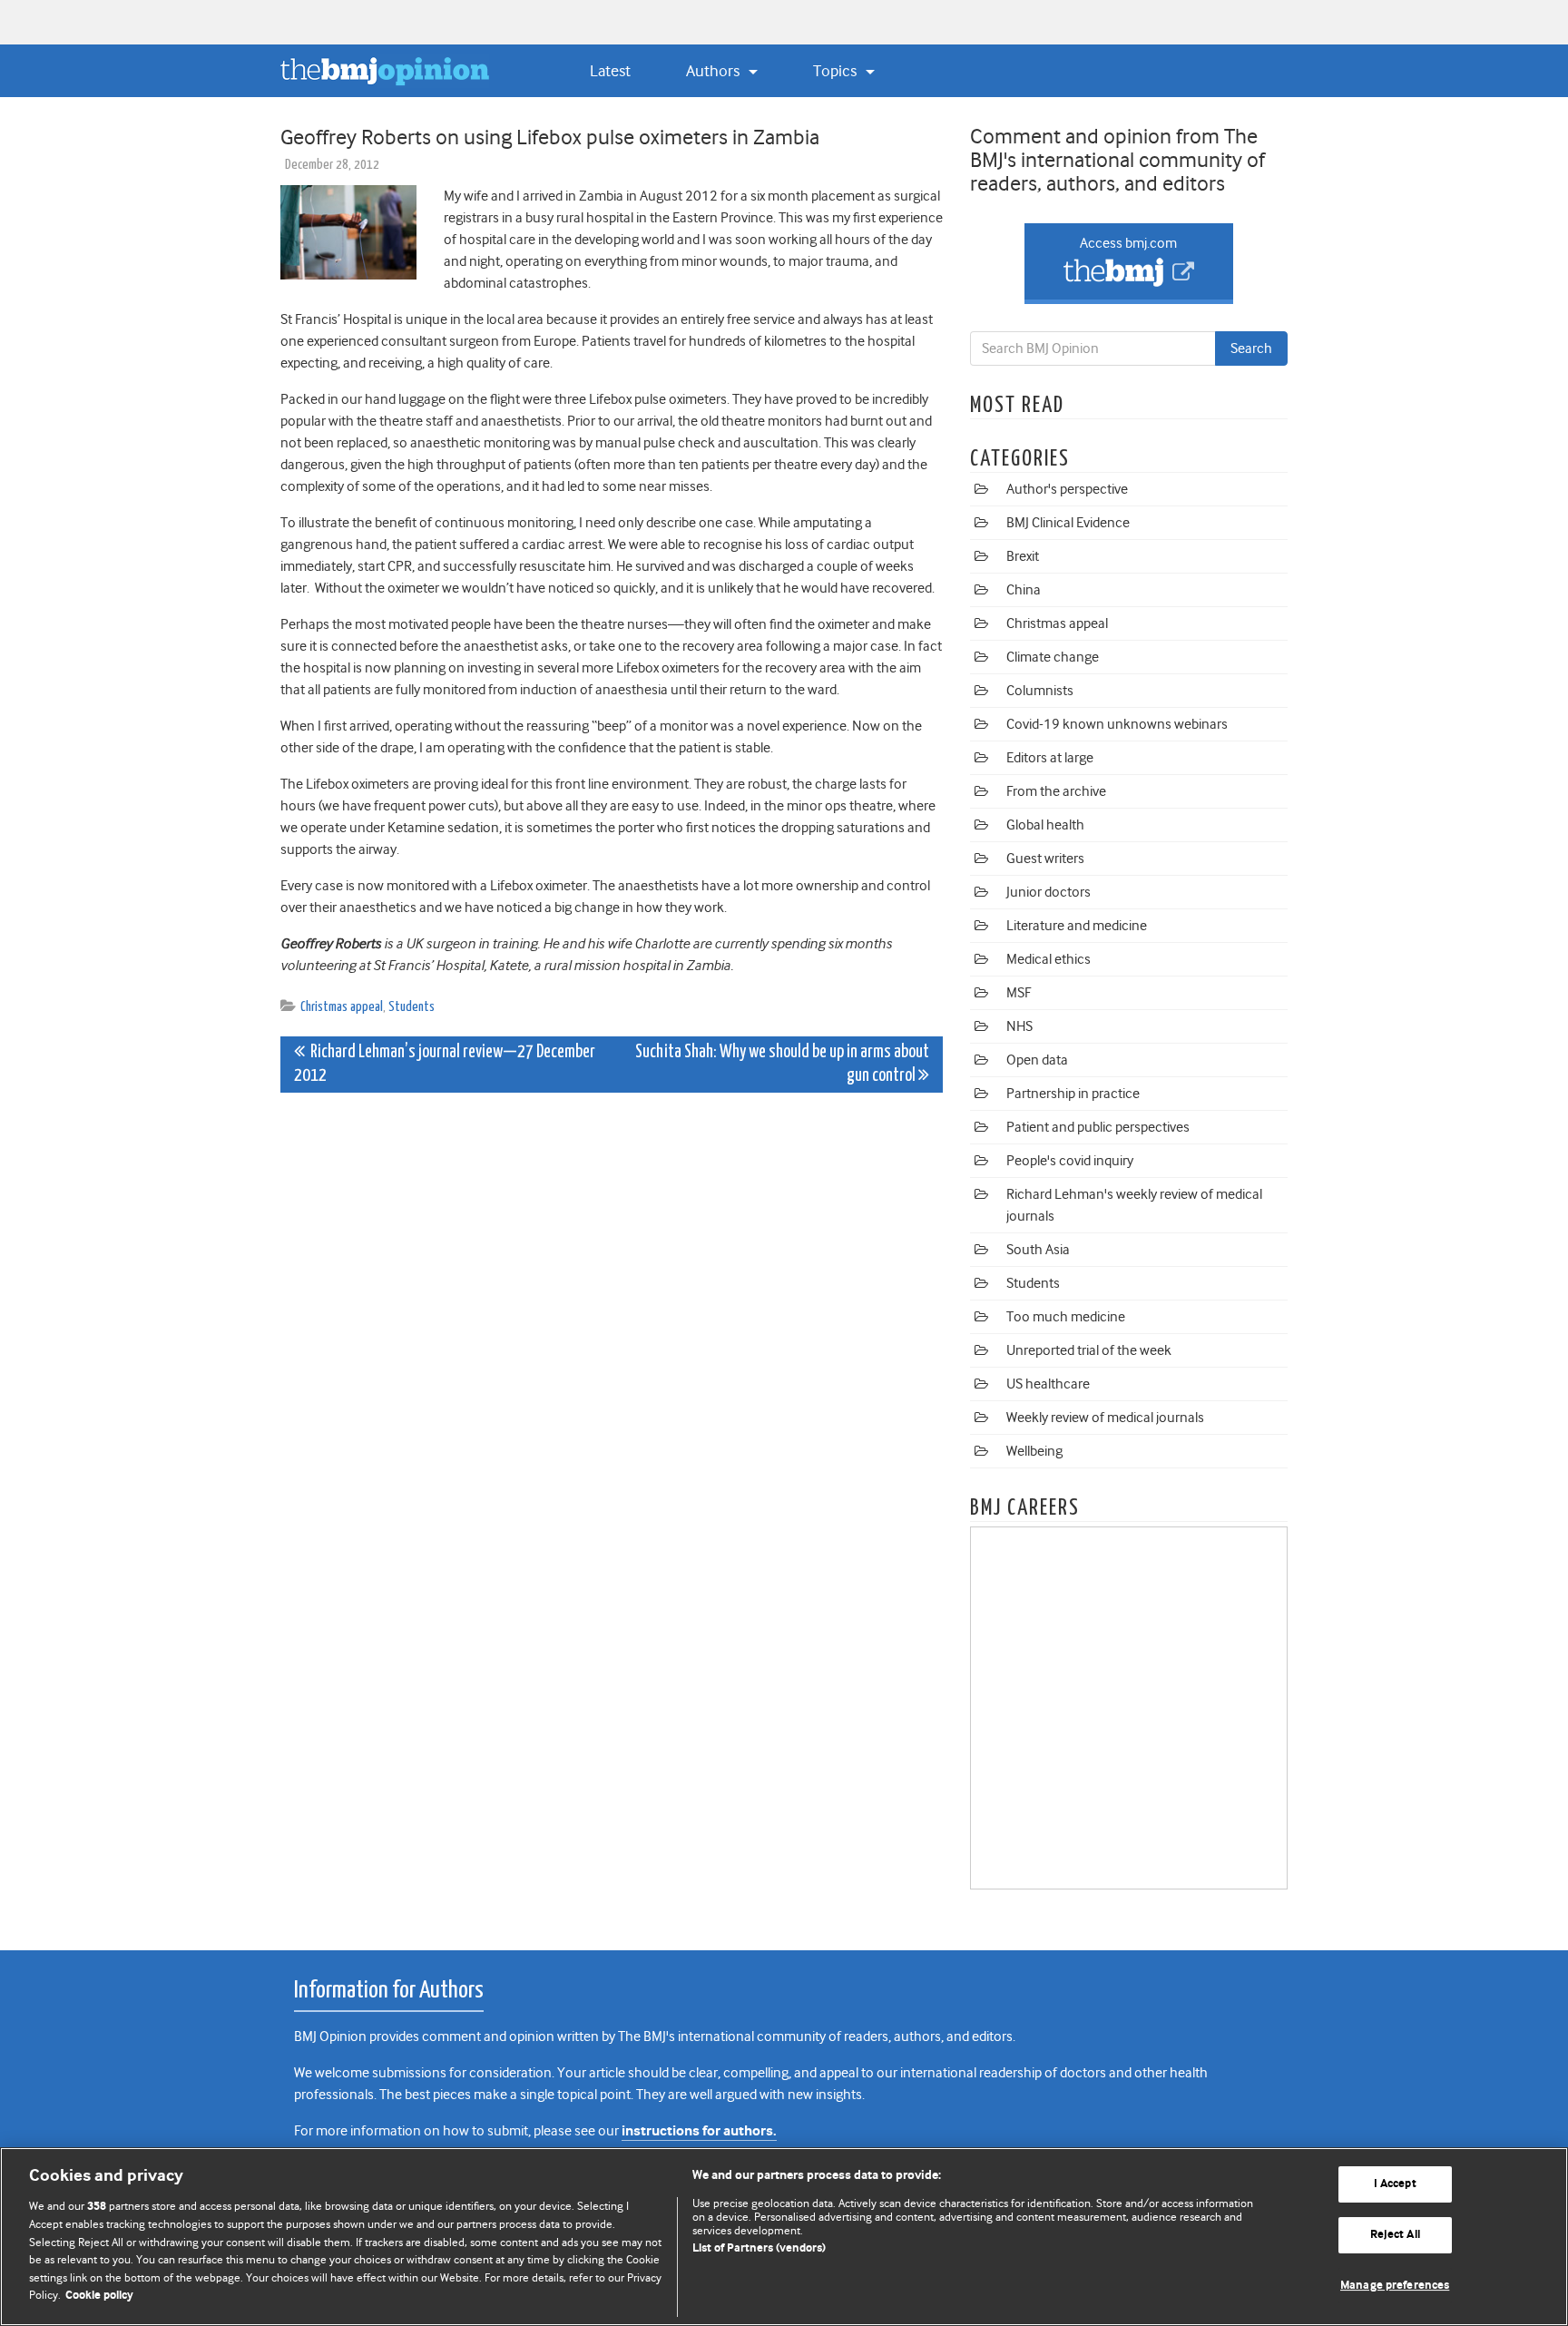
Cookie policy (99, 2296)
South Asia (1038, 1250)
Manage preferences (1395, 2286)
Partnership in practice (1073, 1094)
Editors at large (1050, 758)
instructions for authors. (699, 2131)
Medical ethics (1049, 959)
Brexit (1023, 556)
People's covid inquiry (1070, 1161)
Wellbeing (1034, 1451)
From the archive (1056, 791)
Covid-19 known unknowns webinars (1117, 724)
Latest (610, 71)
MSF (1019, 993)
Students (412, 1007)
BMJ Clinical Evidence (1068, 523)
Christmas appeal (342, 1007)
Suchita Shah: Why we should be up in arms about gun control (782, 1064)
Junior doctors (1049, 892)
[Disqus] (612, 1333)
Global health (1045, 825)
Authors (715, 71)
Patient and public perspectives (1098, 1127)
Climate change (1053, 657)
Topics (837, 71)
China (1024, 590)
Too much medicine (1066, 1317)
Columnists (1040, 691)
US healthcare (1048, 1384)
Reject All (1395, 2235)
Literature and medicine (1077, 926)
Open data (1037, 1060)
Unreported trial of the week (1089, 1350)
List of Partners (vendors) (759, 2248)
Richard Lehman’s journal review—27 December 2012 (445, 1064)
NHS (1019, 1026)
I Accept (1395, 2185)
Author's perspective (1067, 489)
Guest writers (1045, 859)
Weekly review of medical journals (1105, 1418)
